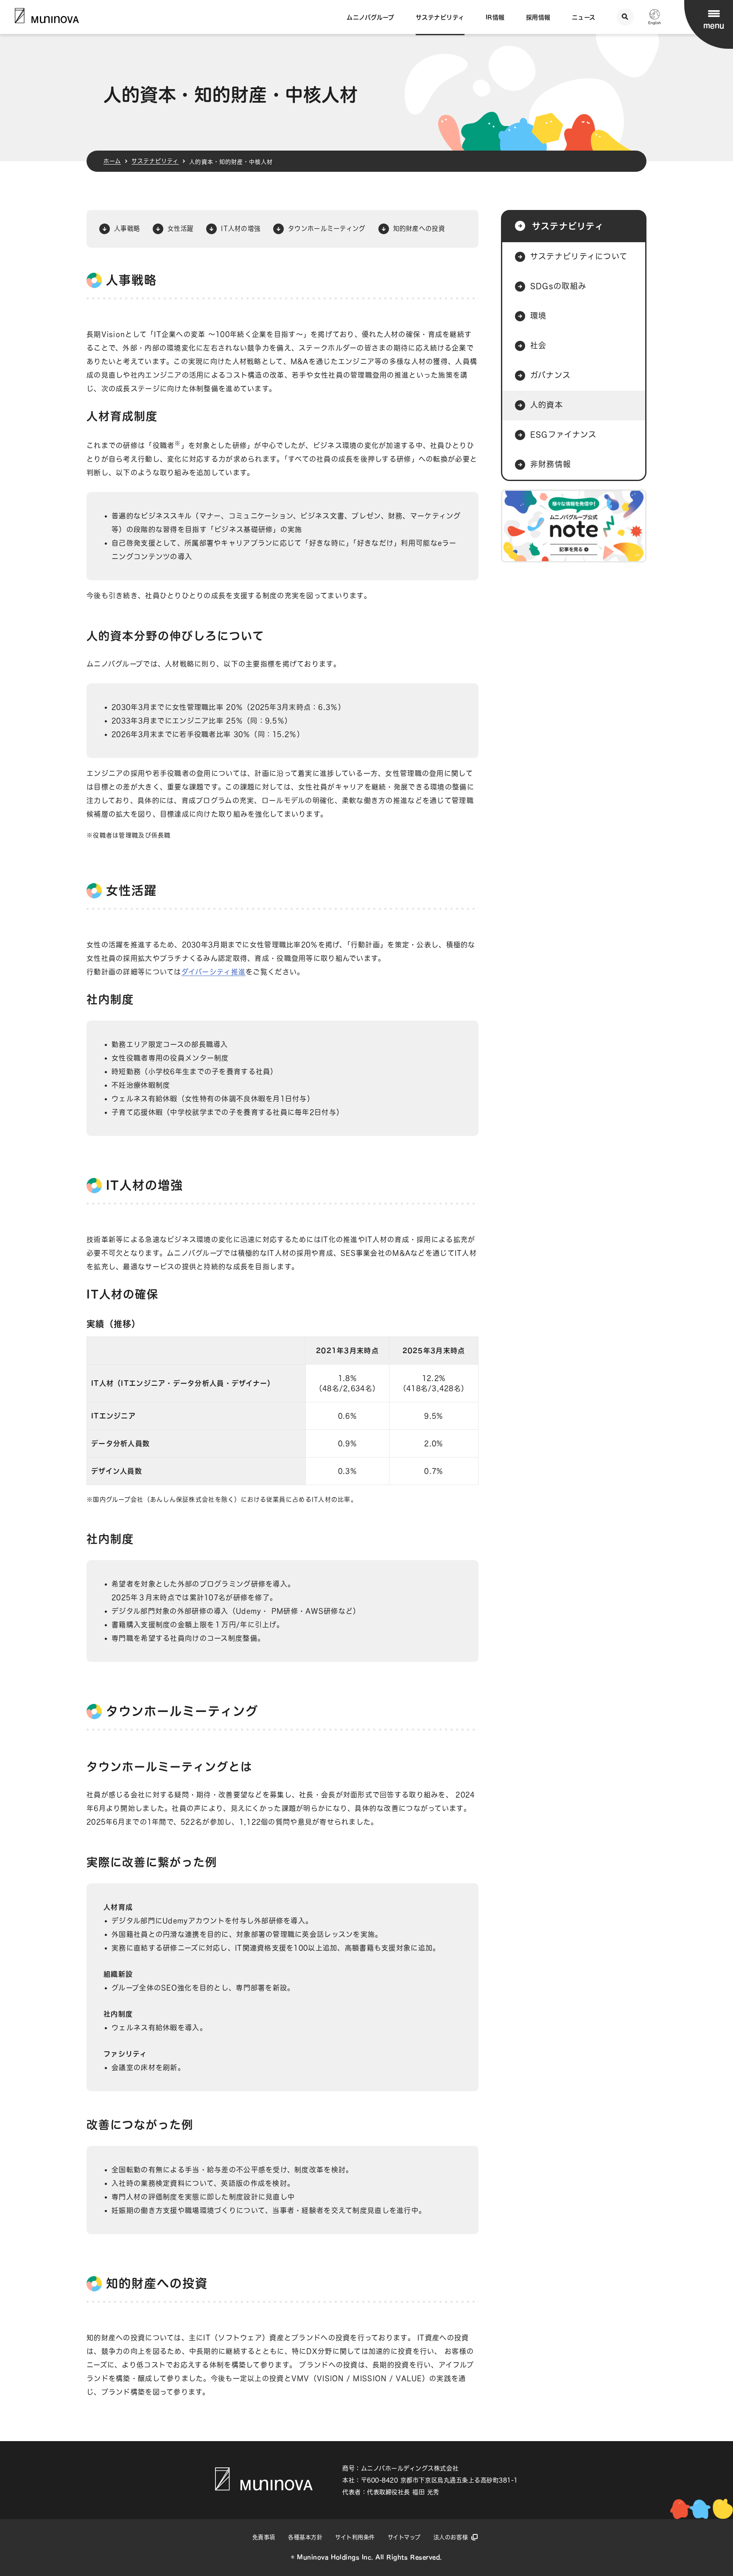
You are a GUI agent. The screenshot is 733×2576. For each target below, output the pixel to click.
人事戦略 (127, 228)
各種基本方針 (305, 2537)
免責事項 (264, 2537)
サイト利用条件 (355, 2537)
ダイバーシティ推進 (214, 972)
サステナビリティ (440, 17)
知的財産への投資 (419, 228)
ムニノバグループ (370, 17)
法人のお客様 (451, 2537)
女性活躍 (180, 228)
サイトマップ (404, 2537)
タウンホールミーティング (327, 228)
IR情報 (495, 17)
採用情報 (538, 17)
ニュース (584, 17)
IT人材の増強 (241, 228)
